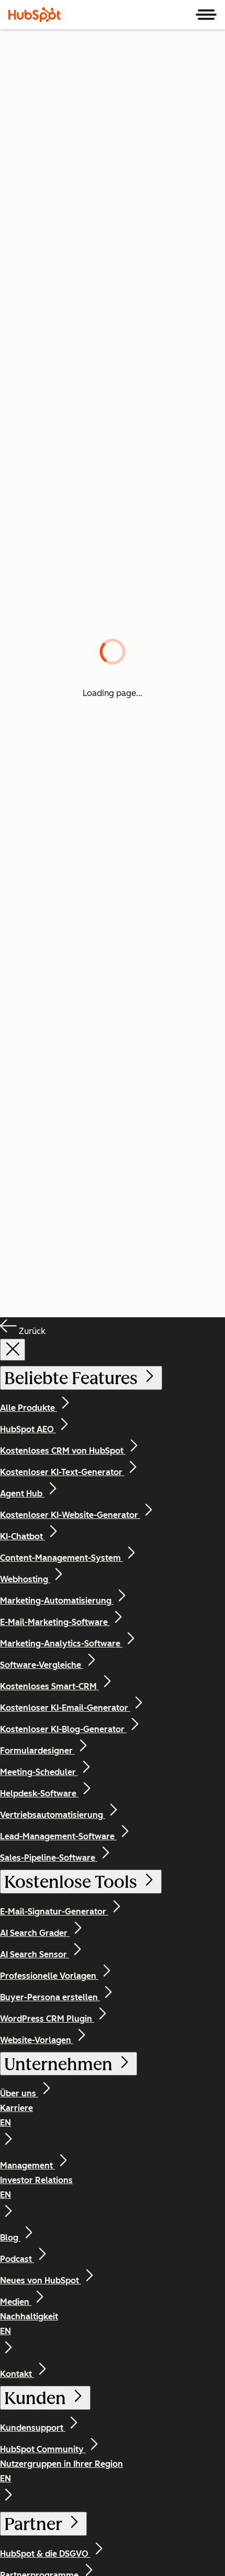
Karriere (16, 2115)
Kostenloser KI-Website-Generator (70, 1515)
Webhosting (25, 1579)
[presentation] (13, 1350)
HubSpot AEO (28, 1429)
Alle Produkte (29, 1408)
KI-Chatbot (22, 1536)
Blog (10, 2238)
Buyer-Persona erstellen (50, 1997)
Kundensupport (33, 2428)
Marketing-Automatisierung (57, 1601)
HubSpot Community (43, 2449)
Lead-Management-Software (58, 1836)
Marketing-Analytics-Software (61, 1644)
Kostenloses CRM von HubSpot (63, 1451)
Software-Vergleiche (42, 1665)
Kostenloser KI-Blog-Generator (63, 1729)
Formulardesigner (37, 1751)
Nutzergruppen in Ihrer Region (61, 2471)
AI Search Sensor (35, 1954)
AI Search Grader (35, 1933)
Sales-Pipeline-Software (49, 1858)
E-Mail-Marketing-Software (55, 1622)
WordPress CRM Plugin (47, 2019)
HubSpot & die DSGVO (45, 2554)
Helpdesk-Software (39, 1794)
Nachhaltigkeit (29, 2324)
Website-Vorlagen (37, 2040)
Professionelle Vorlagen (49, 1976)
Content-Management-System (61, 1558)
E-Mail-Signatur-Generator (54, 1912)
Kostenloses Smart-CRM (49, 1686)
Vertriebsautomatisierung (53, 1815)
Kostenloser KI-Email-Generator (65, 1708)
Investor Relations (36, 2188)
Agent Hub (22, 1494)
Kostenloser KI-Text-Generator (62, 1472)
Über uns (19, 2093)
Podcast (17, 2259)
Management (27, 2166)
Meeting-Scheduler (39, 1772)
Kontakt (17, 2374)
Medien (16, 2302)
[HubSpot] (35, 15)
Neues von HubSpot (41, 2281)
